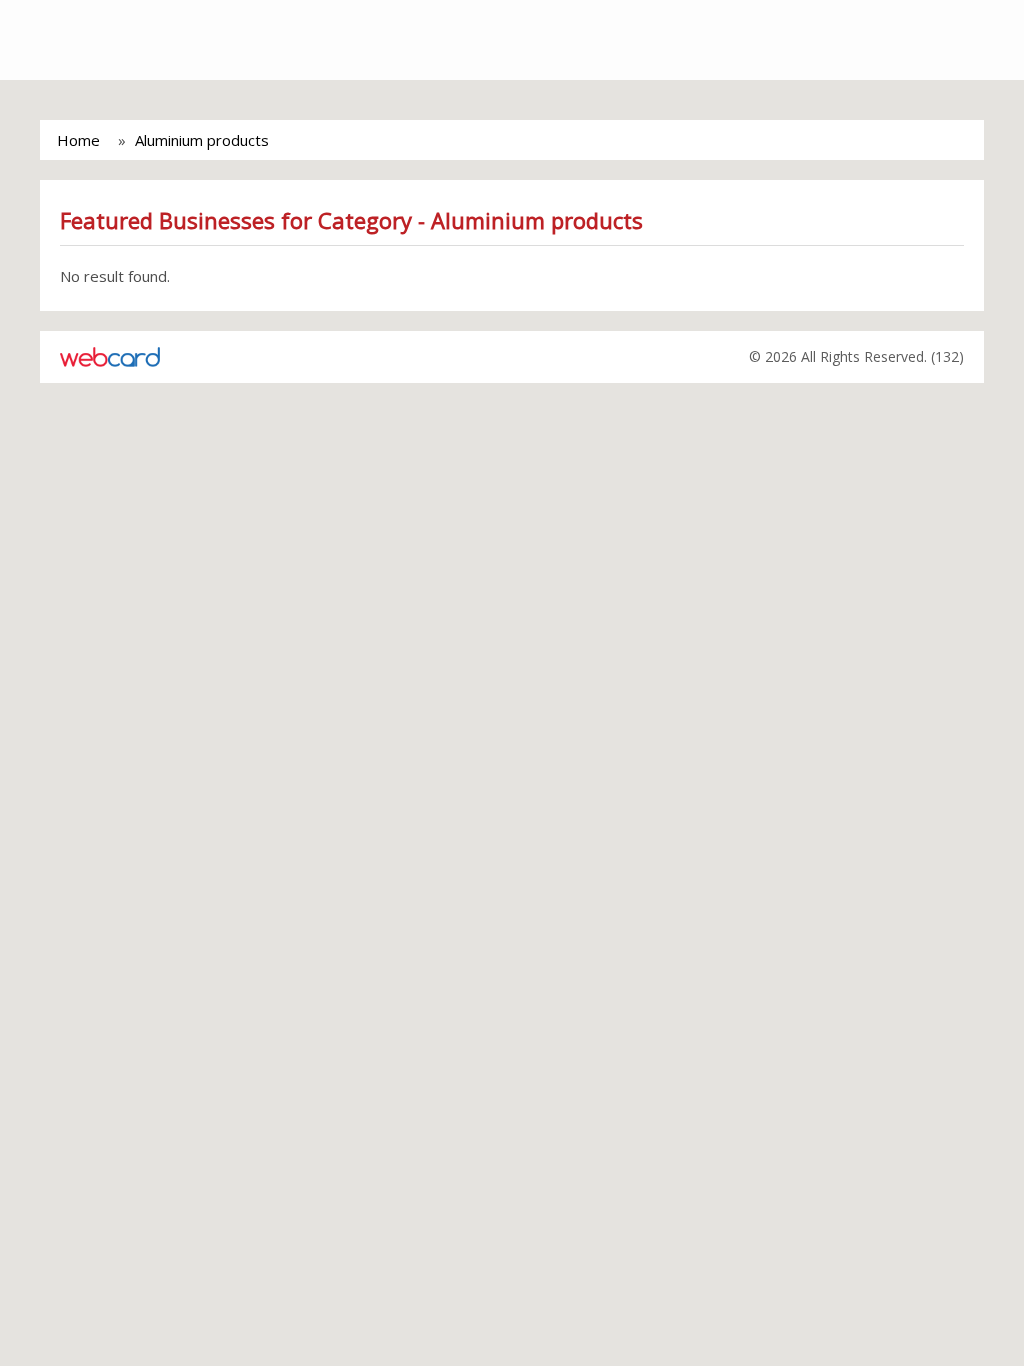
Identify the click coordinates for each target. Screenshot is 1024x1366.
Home (78, 140)
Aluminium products (202, 140)
